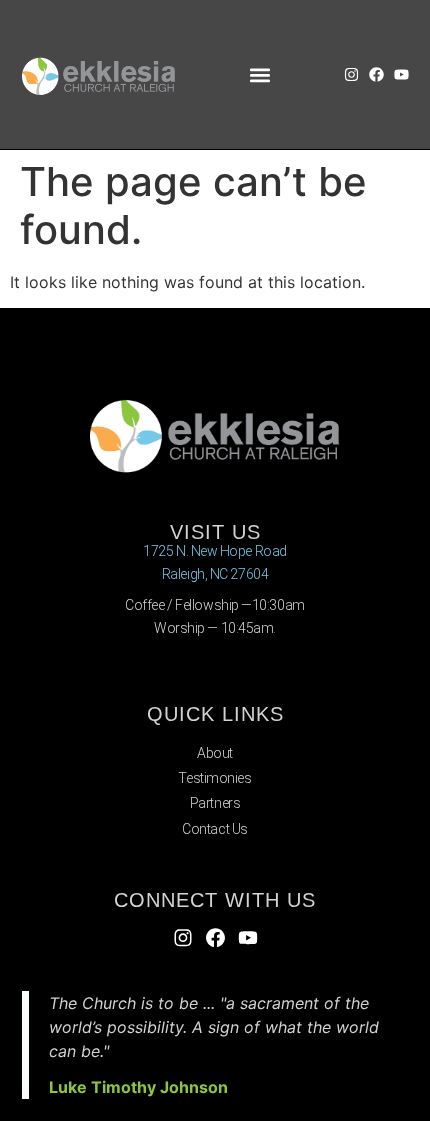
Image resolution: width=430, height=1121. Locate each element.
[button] (259, 74)
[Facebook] (376, 74)
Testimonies (214, 778)
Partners (215, 803)
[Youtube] (401, 74)
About (215, 753)
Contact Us (215, 829)
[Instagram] (351, 74)
